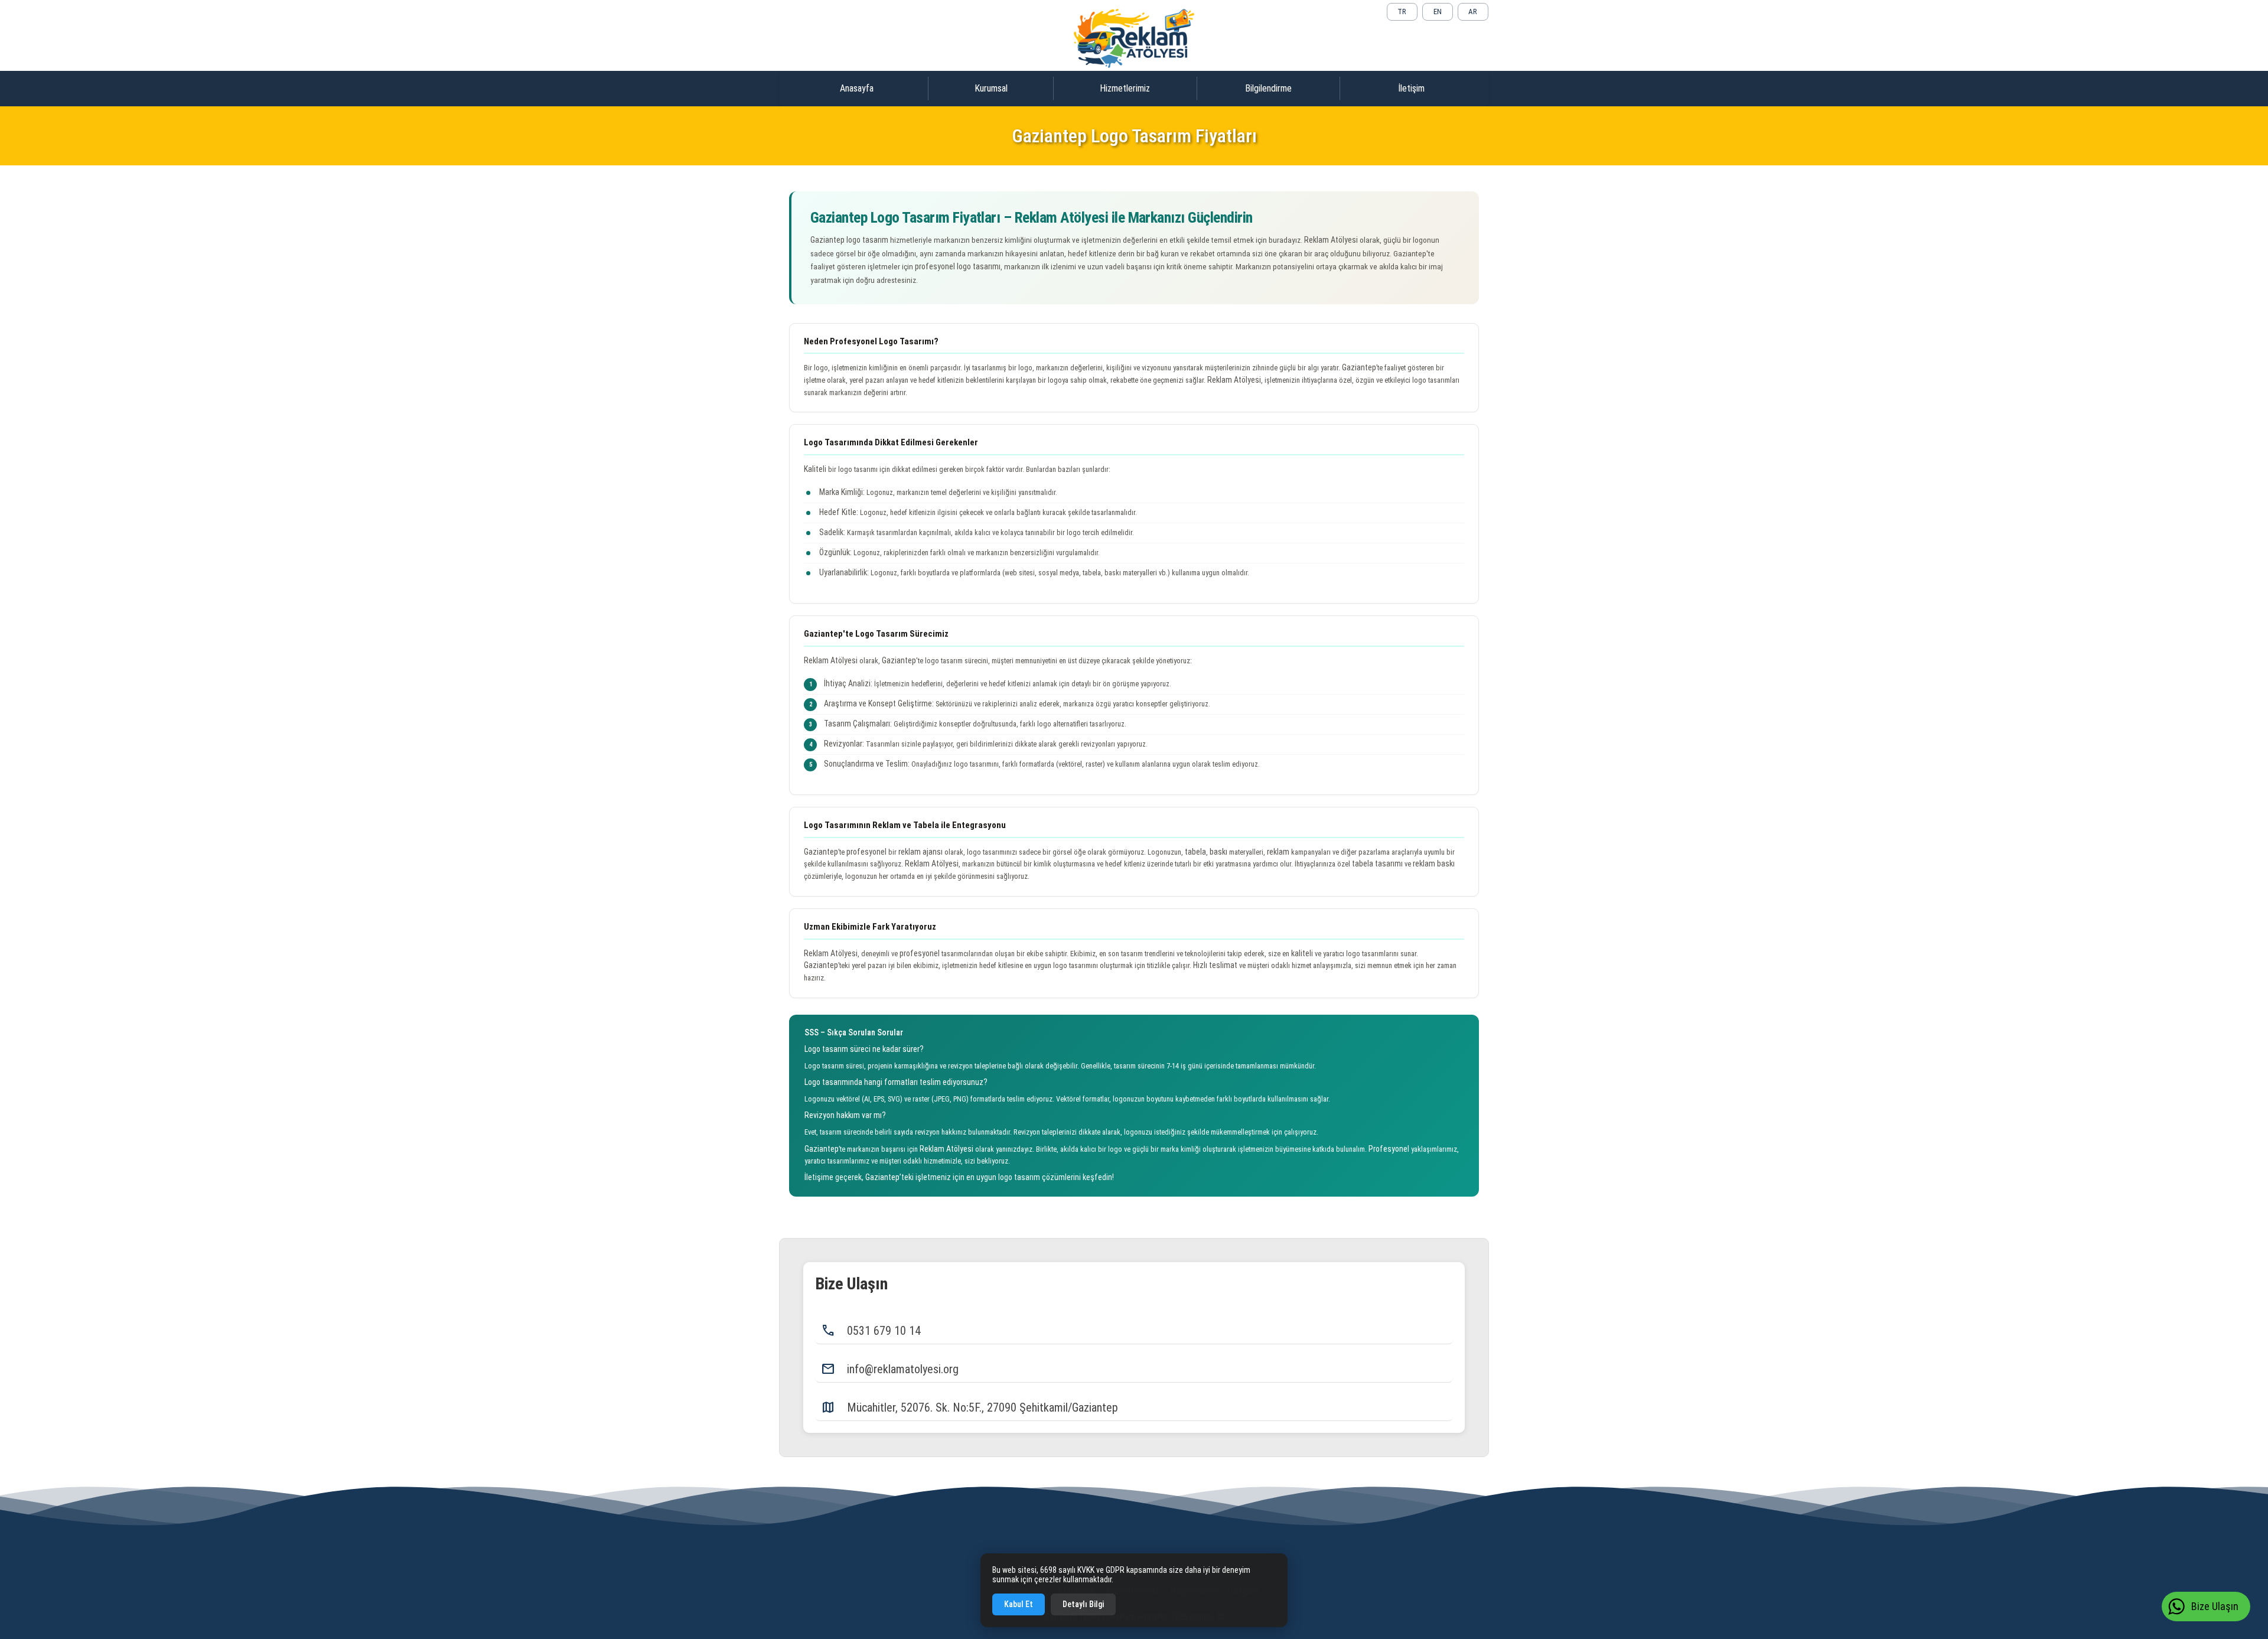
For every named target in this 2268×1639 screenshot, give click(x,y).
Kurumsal (991, 88)
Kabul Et (1019, 1604)
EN (1438, 12)
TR (1402, 12)
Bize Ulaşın (2215, 1606)
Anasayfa (857, 88)
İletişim (1411, 88)
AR (1473, 12)
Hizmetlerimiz (1125, 88)
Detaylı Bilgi (1083, 1604)
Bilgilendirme (1268, 88)
